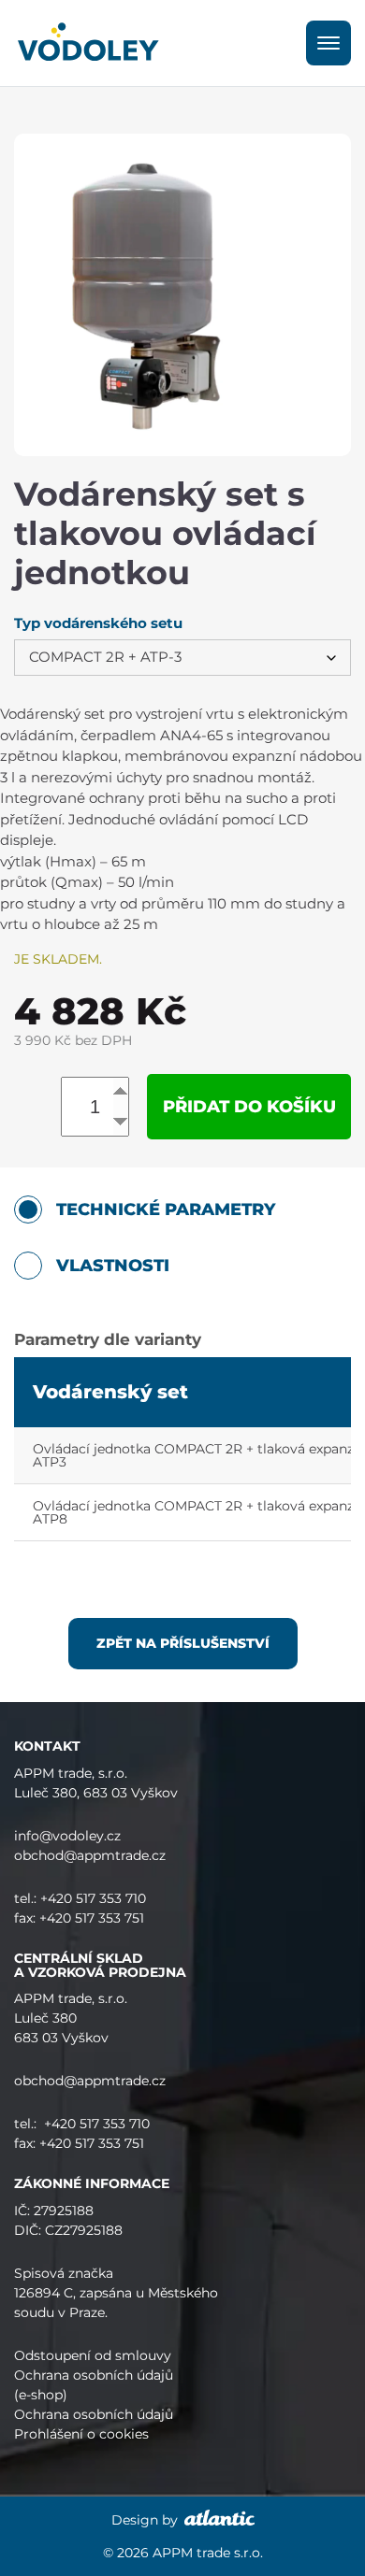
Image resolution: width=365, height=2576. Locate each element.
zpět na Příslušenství (183, 1643)
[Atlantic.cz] (218, 2520)
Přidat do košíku (249, 1107)
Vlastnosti (113, 1266)
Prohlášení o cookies (81, 2434)
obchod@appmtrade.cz (90, 1855)
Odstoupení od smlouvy (93, 2355)
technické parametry (166, 1209)
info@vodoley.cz (67, 1836)
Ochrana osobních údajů (94, 2414)
